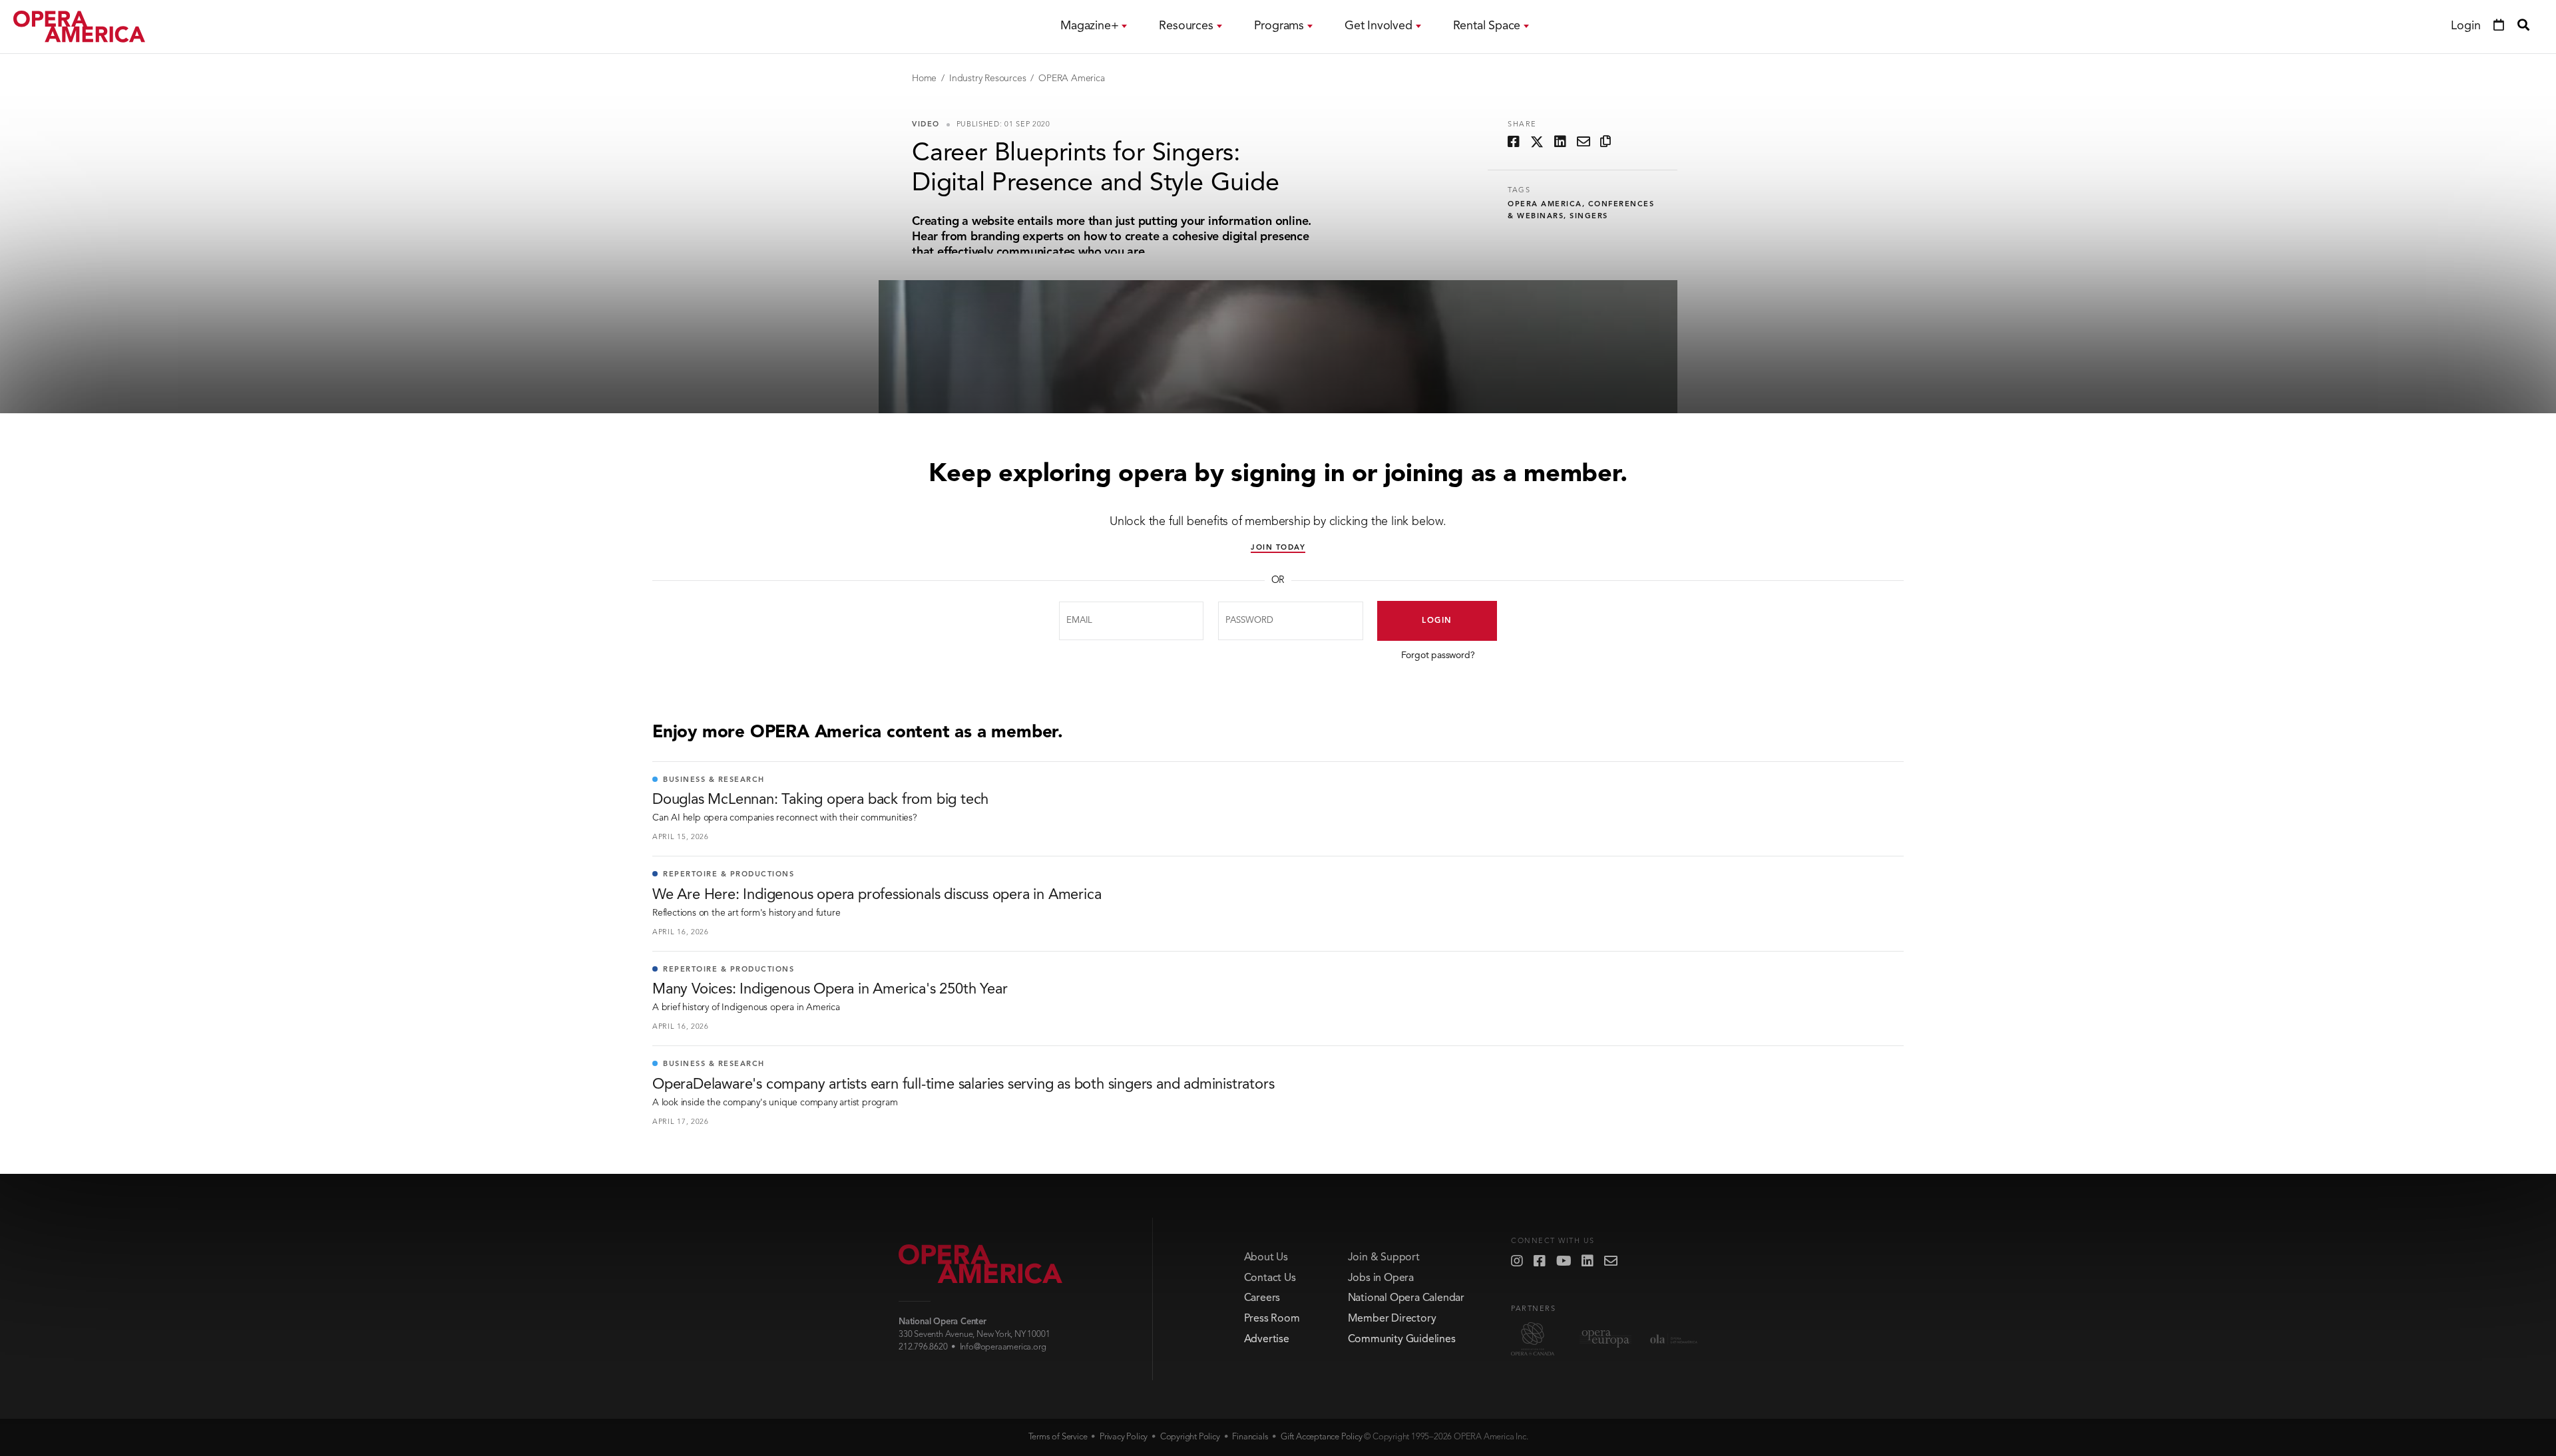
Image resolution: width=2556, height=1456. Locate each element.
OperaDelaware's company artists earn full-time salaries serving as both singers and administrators (963, 1085)
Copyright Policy (1190, 1437)
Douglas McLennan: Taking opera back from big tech (820, 800)
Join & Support (1384, 1258)
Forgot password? (1438, 655)
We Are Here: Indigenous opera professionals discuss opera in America (877, 895)
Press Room (1272, 1319)
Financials (1250, 1437)
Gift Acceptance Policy (1322, 1437)
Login (1437, 621)
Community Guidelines (1402, 1340)
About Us (1266, 1258)
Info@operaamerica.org (1003, 1347)
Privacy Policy (1124, 1437)
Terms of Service (1058, 1437)
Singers (1589, 217)
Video (926, 125)
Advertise (1267, 1340)
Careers (1262, 1298)
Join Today (1278, 548)
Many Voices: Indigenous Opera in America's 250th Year (830, 990)
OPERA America (1071, 79)
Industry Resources (987, 79)
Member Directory (1392, 1319)
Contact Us (1270, 1278)
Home (924, 79)
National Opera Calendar (1406, 1298)
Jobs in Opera (1381, 1278)
